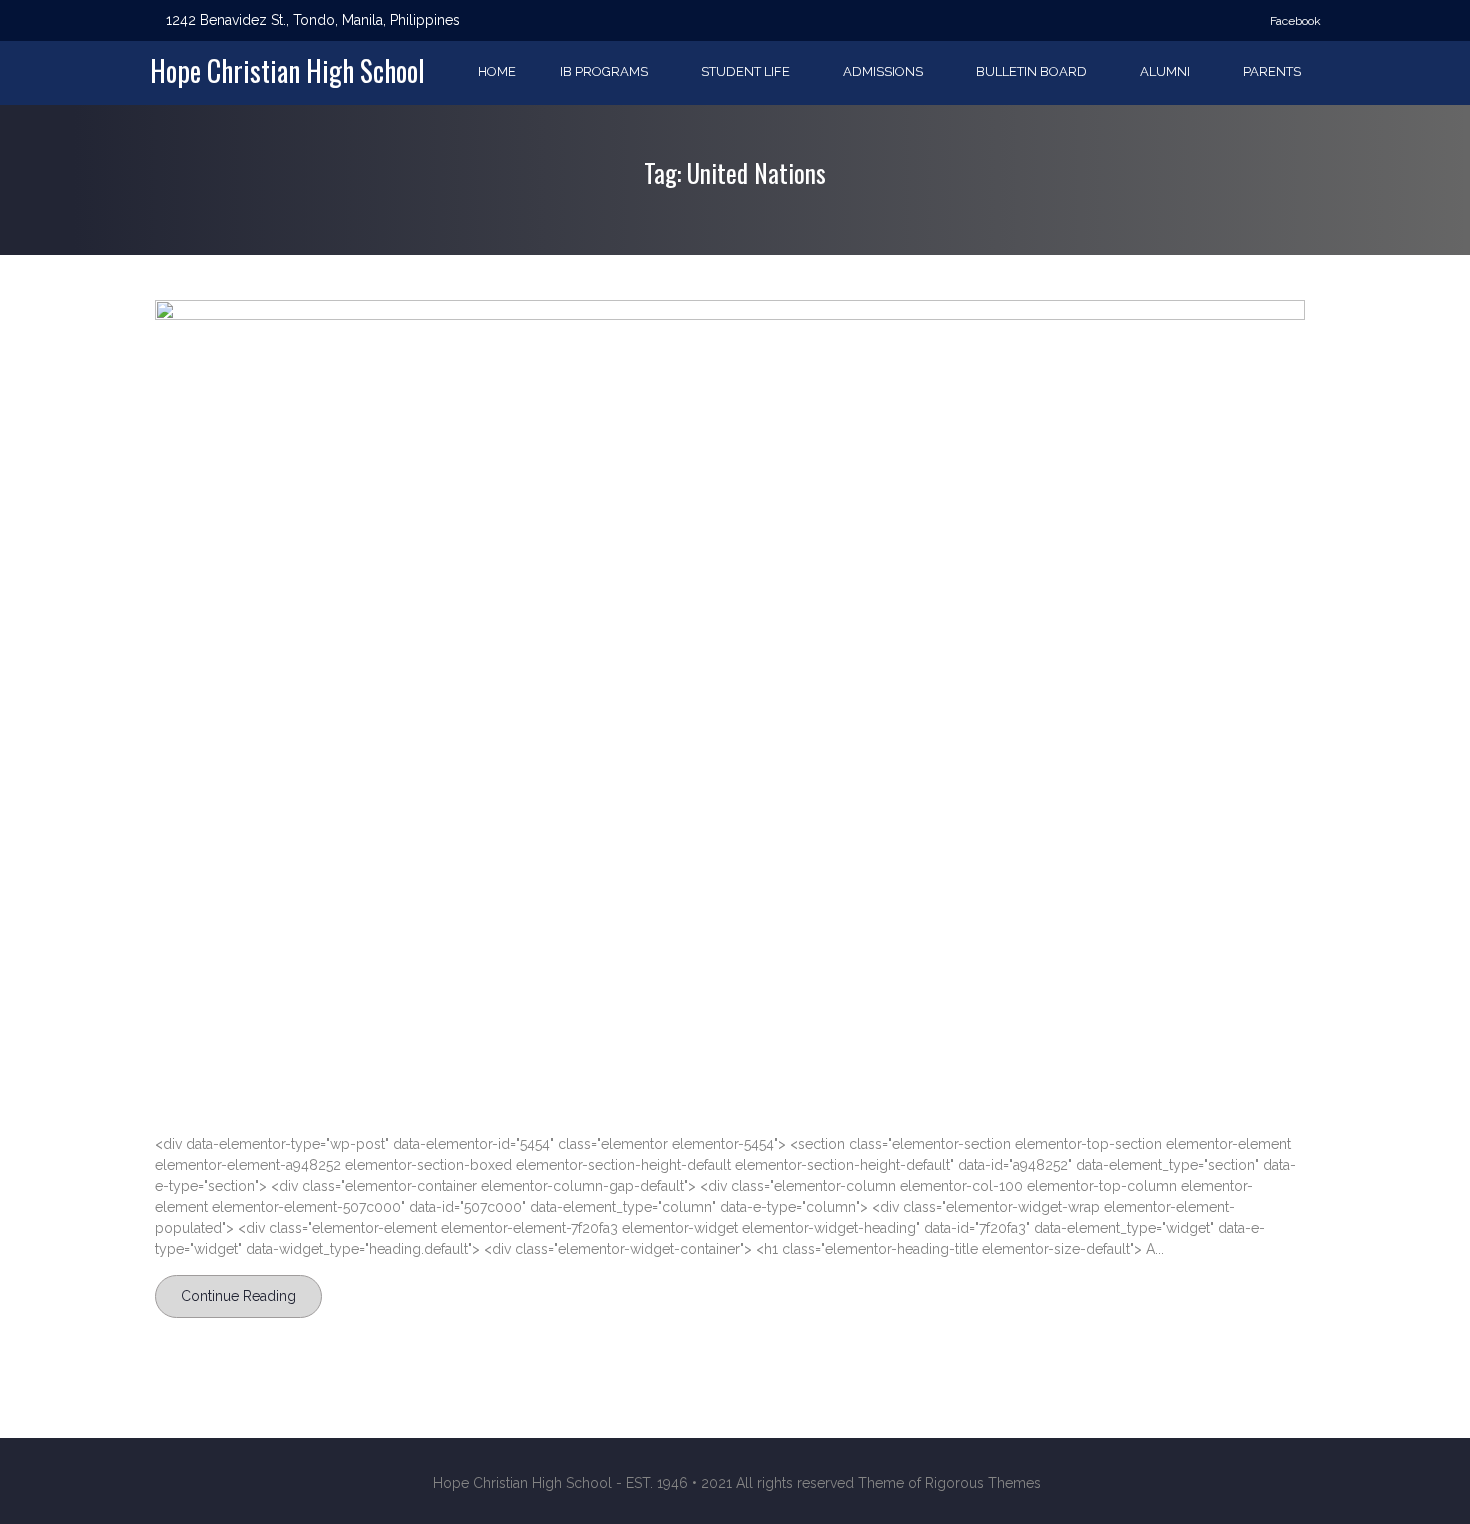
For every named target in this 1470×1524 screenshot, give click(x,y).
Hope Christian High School (287, 70)
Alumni (1165, 71)
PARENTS (1272, 71)
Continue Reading (238, 1296)
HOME (497, 71)
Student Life (745, 71)
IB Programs (604, 71)
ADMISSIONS (883, 71)
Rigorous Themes (983, 1483)
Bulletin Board (1031, 71)
